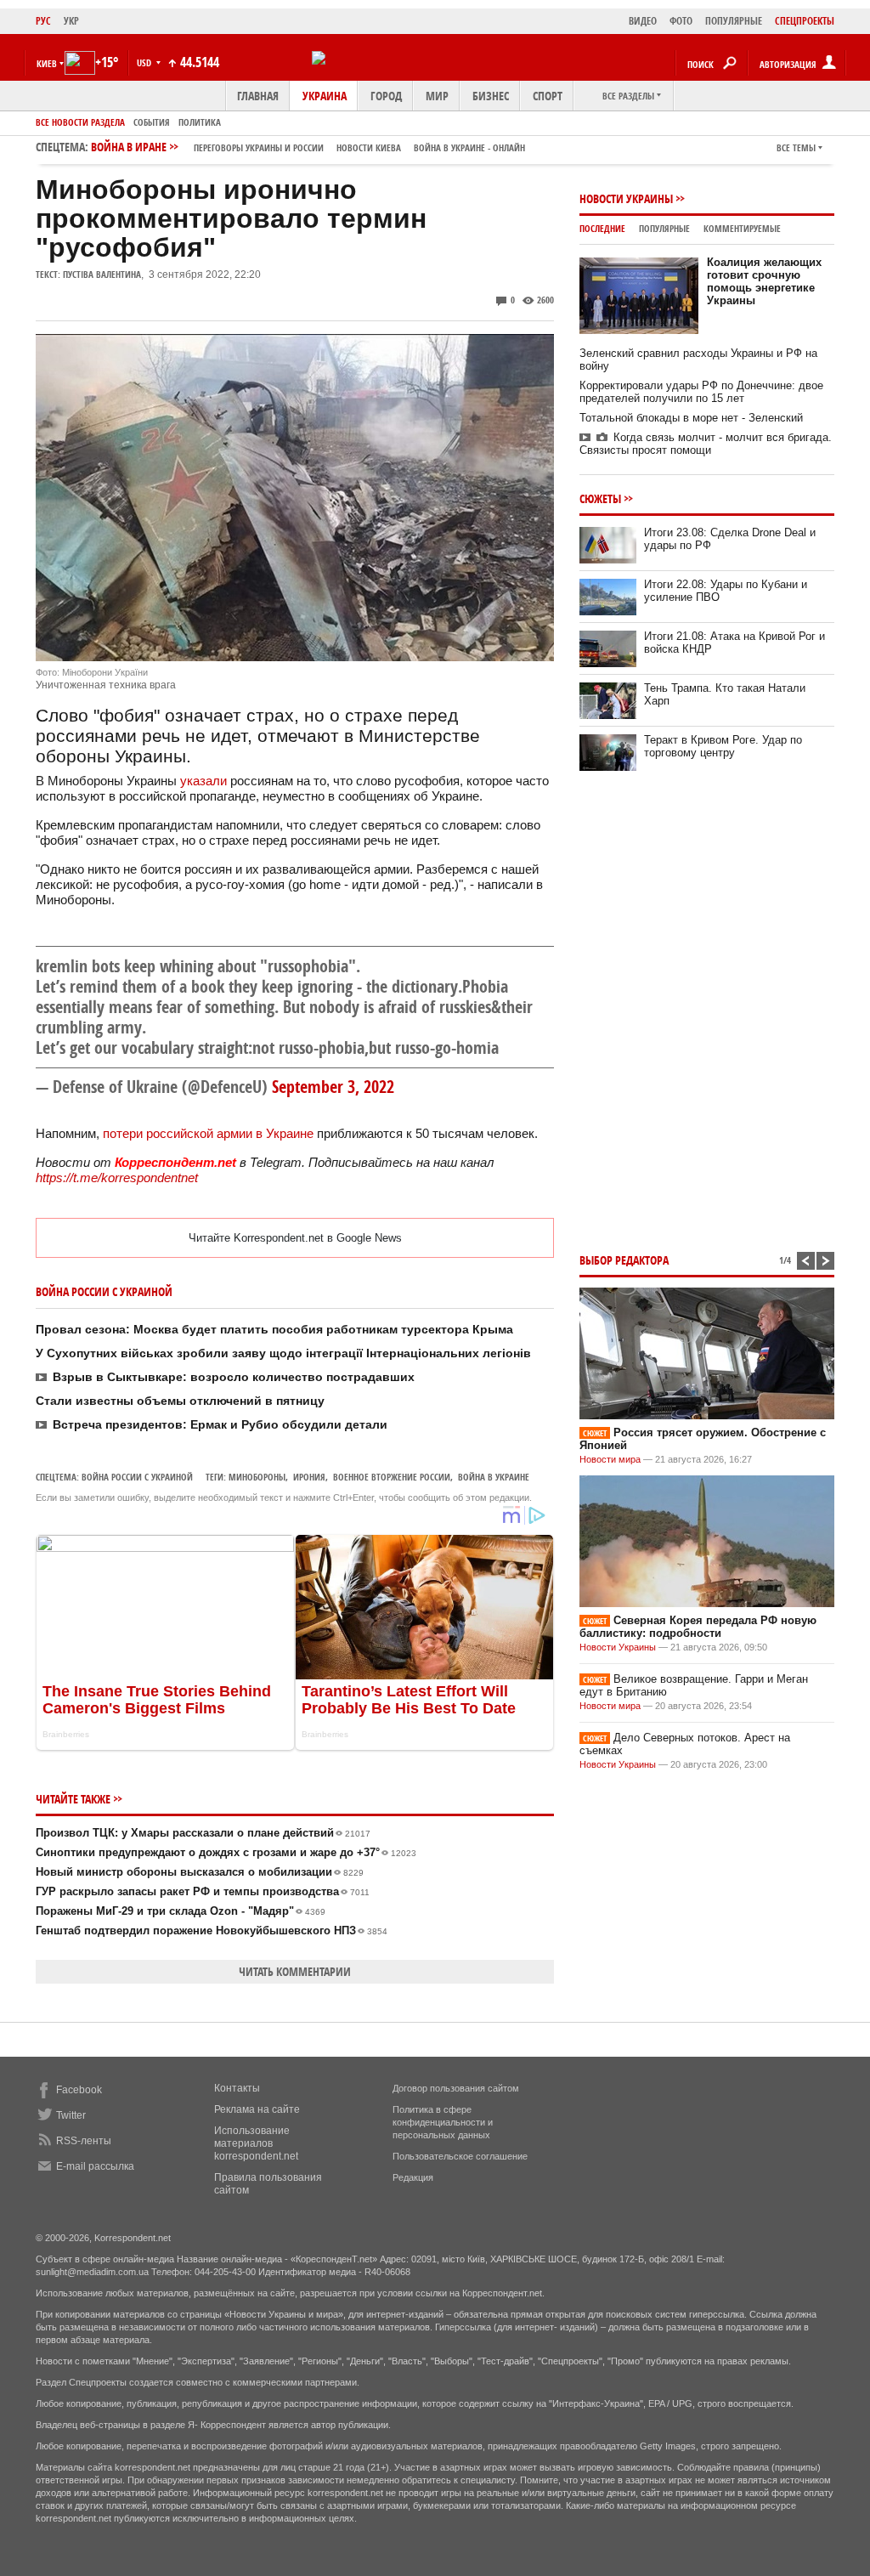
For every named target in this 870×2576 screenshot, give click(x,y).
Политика (200, 122)
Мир (437, 96)
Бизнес (491, 96)
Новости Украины (626, 198)
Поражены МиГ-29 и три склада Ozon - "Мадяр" (181, 1911)
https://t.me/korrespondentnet (117, 1178)
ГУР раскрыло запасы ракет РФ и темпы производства (203, 1891)
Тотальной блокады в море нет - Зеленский (691, 418)
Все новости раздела (80, 122)
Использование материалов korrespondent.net (256, 2143)
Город (386, 96)
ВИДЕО (643, 21)
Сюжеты (600, 498)
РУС (43, 21)
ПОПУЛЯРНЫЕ (734, 21)
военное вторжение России (392, 1477)
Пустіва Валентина (102, 274)
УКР (71, 21)
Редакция (413, 2177)
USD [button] (145, 62)
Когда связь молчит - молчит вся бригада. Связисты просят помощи (706, 444)
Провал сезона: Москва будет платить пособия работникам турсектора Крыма (274, 1329)
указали (203, 781)
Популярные (664, 228)
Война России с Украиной (137, 1477)
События (152, 122)
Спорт (548, 96)
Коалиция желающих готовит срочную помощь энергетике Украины (764, 281)
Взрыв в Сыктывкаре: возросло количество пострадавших (234, 1377)
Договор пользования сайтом (456, 2088)
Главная (258, 96)
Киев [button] (47, 63)
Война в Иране (308, 147)
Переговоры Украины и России (259, 147)
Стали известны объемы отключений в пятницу (180, 1401)
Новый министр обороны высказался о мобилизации (200, 1872)
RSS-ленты (84, 2141)
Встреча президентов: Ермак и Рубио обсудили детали (220, 1424)
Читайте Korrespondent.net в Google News (295, 1238)
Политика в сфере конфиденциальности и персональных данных (443, 2122)
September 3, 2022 (333, 1087)
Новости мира (610, 1459)
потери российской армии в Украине (208, 1133)
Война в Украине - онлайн (469, 147)
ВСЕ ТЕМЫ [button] (796, 147)
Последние (602, 228)
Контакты (237, 2088)
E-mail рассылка (95, 2166)
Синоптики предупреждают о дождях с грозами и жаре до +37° (226, 1852)
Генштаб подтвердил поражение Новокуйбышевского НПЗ (212, 1931)
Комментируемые (742, 228)
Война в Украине (494, 1477)
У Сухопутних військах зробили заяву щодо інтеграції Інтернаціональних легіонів (283, 1353)
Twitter (71, 2115)
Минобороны (257, 1477)
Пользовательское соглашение (460, 2156)
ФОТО (681, 21)
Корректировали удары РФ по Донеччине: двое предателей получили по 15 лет (701, 392)
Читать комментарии (295, 1971)
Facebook (79, 2090)
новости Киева (369, 147)
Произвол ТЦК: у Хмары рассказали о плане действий (203, 1833)
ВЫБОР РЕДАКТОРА (624, 1260)
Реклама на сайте (257, 2109)
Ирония (309, 1477)
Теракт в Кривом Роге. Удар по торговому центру (723, 746)
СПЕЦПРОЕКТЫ (805, 21)
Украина (325, 96)
